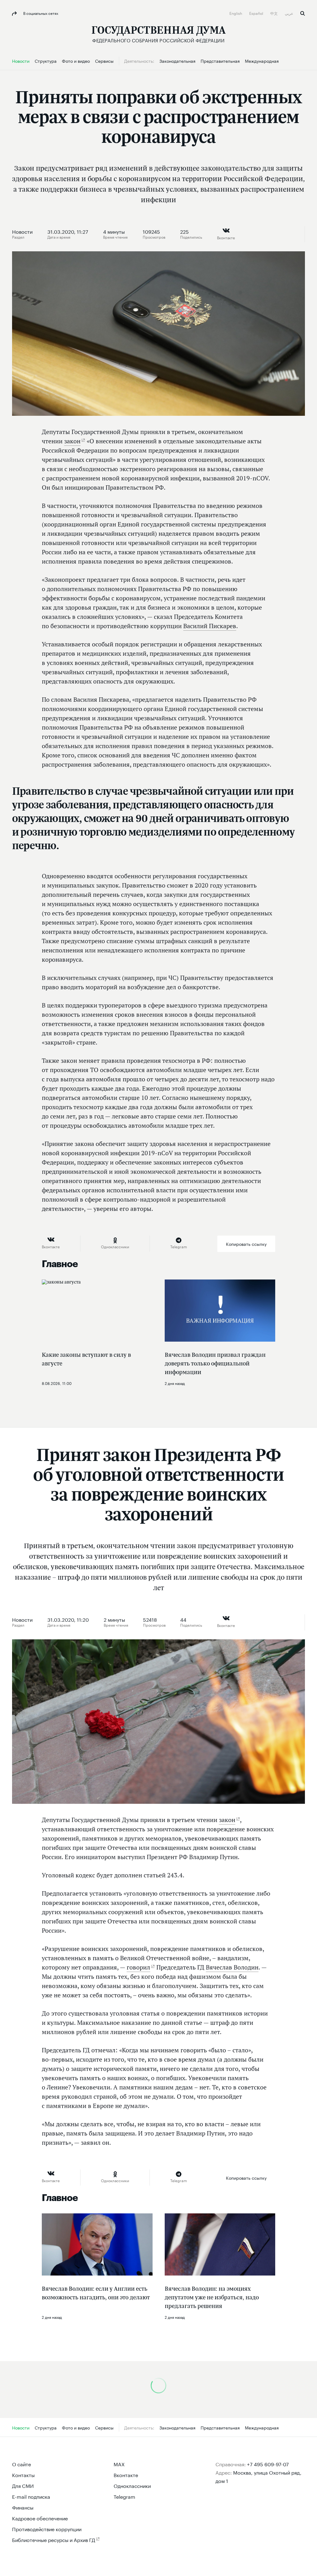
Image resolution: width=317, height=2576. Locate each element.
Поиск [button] (303, 13)
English (236, 13)
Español (257, 13)
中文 (274, 13)
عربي (289, 13)
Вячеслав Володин (232, 1967)
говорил (138, 1967)
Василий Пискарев (210, 626)
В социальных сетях (40, 13)
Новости (22, 231)
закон (72, 441)
